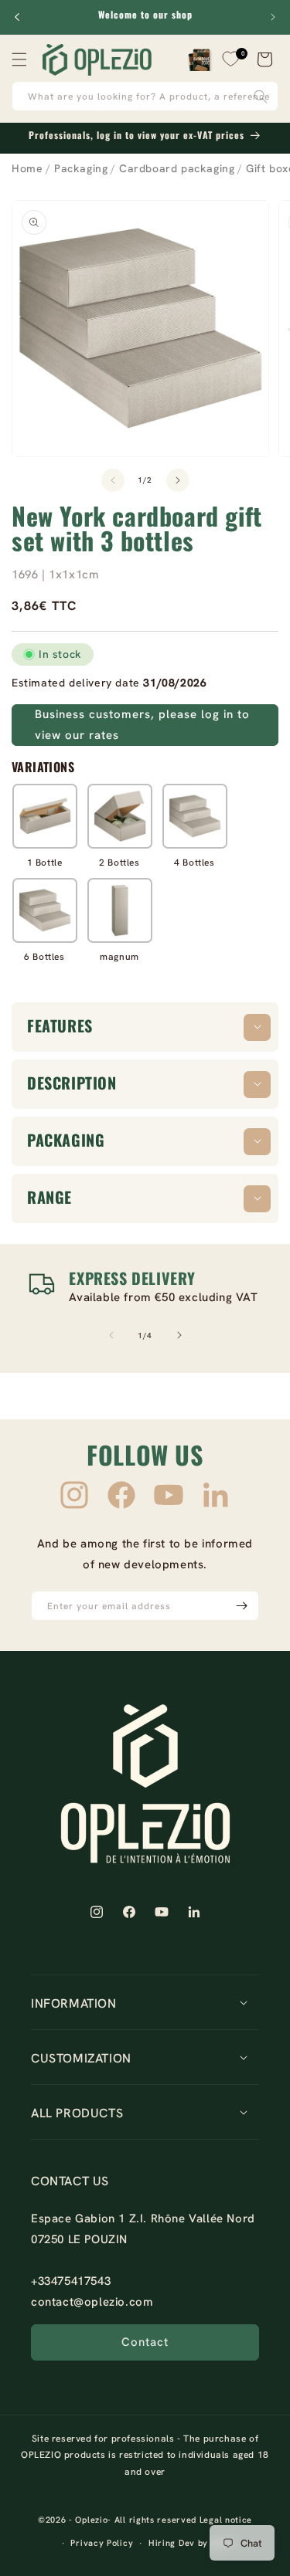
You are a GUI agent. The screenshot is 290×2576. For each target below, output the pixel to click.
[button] (19, 59)
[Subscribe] (241, 1606)
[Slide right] (178, 480)
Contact (145, 2342)
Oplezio (91, 2520)
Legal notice (226, 2520)
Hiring (162, 2543)
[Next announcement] (273, 17)
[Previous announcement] (17, 17)
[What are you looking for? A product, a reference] (261, 96)
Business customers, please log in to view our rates (142, 725)
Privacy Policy (102, 2543)
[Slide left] (113, 480)
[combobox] (145, 96)
